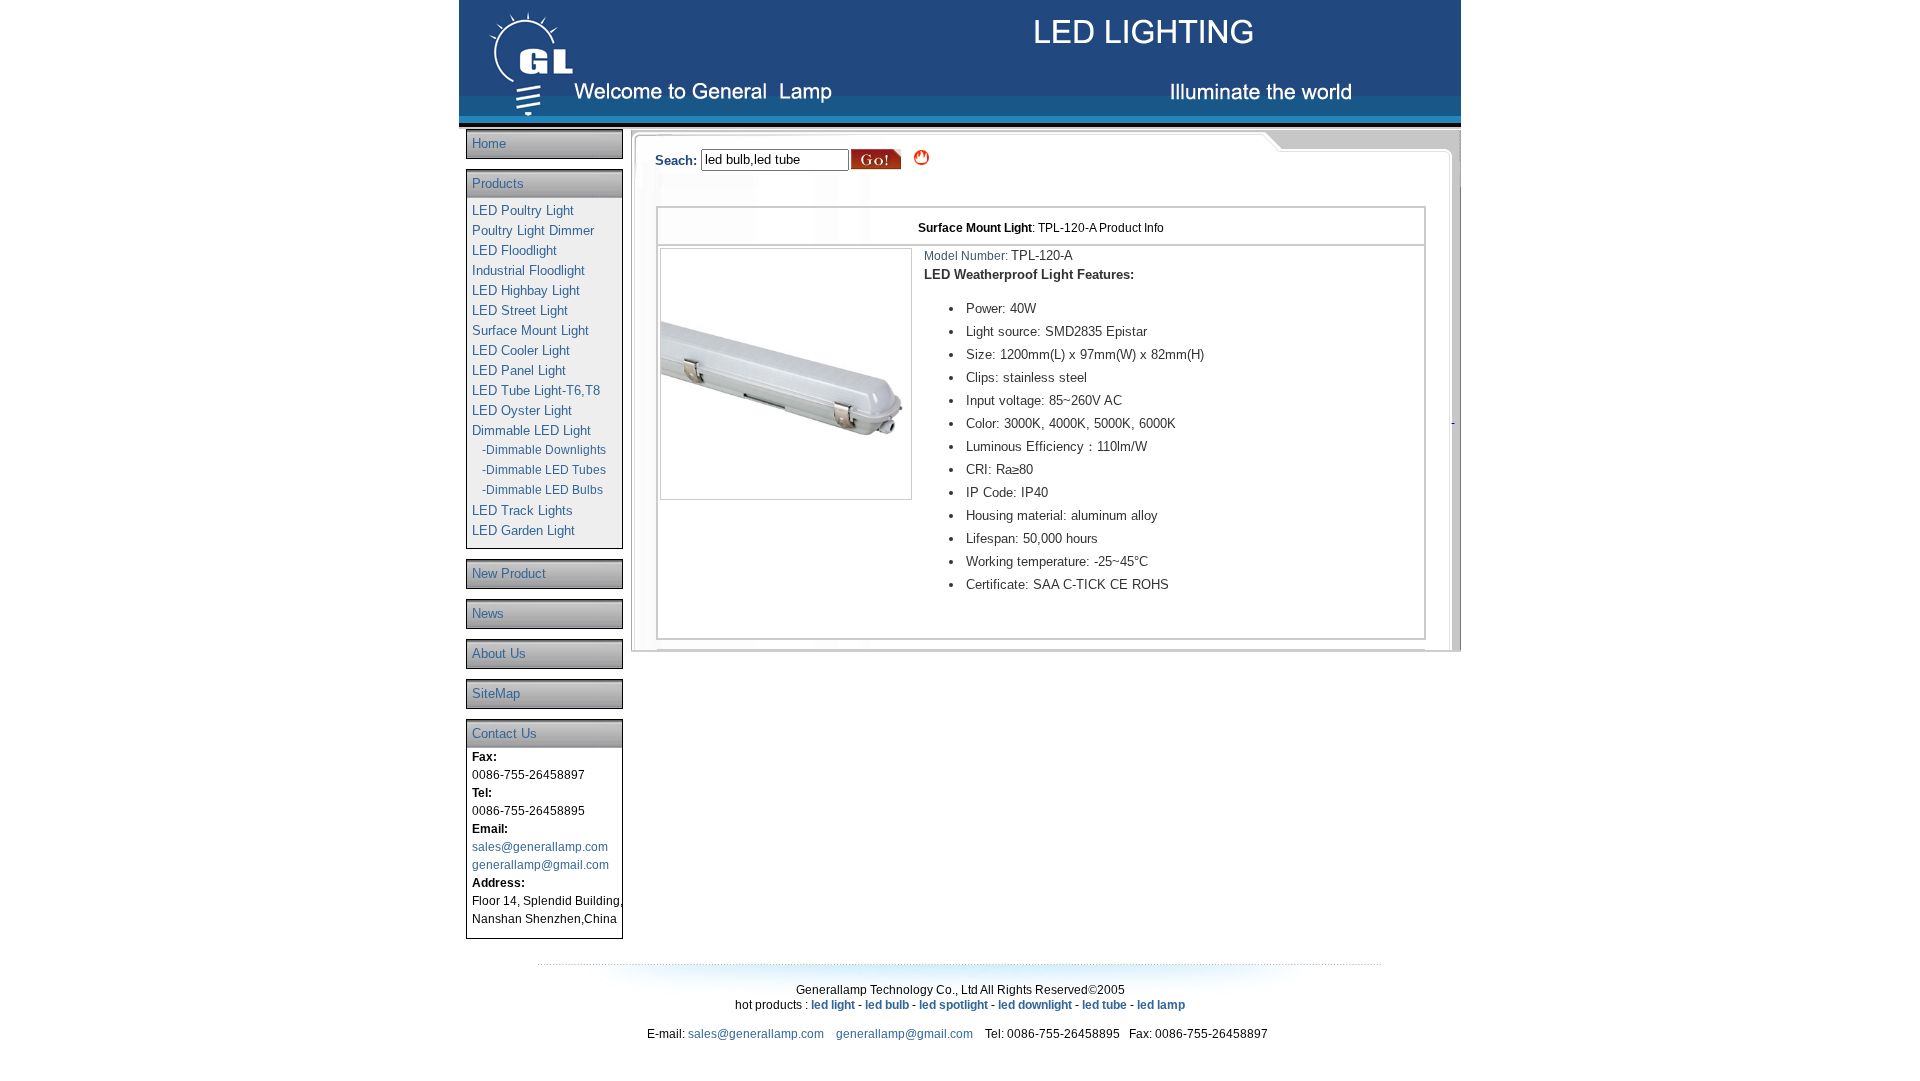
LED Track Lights (522, 510)
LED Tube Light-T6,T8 (536, 390)
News (488, 613)
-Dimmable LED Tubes (544, 470)
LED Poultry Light (523, 210)
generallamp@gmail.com (540, 865)
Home (489, 143)
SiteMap (496, 693)
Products (498, 183)
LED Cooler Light (521, 350)
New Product (509, 573)
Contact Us (504, 733)
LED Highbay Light (526, 290)
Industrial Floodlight (528, 270)
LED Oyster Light (522, 410)
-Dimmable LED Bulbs (542, 490)
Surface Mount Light (530, 330)
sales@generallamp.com (540, 847)
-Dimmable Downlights (544, 450)
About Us (499, 653)
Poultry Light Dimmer (533, 230)
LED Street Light (520, 310)
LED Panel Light (519, 370)
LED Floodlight (514, 250)
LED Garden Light (523, 530)
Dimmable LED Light (531, 430)
